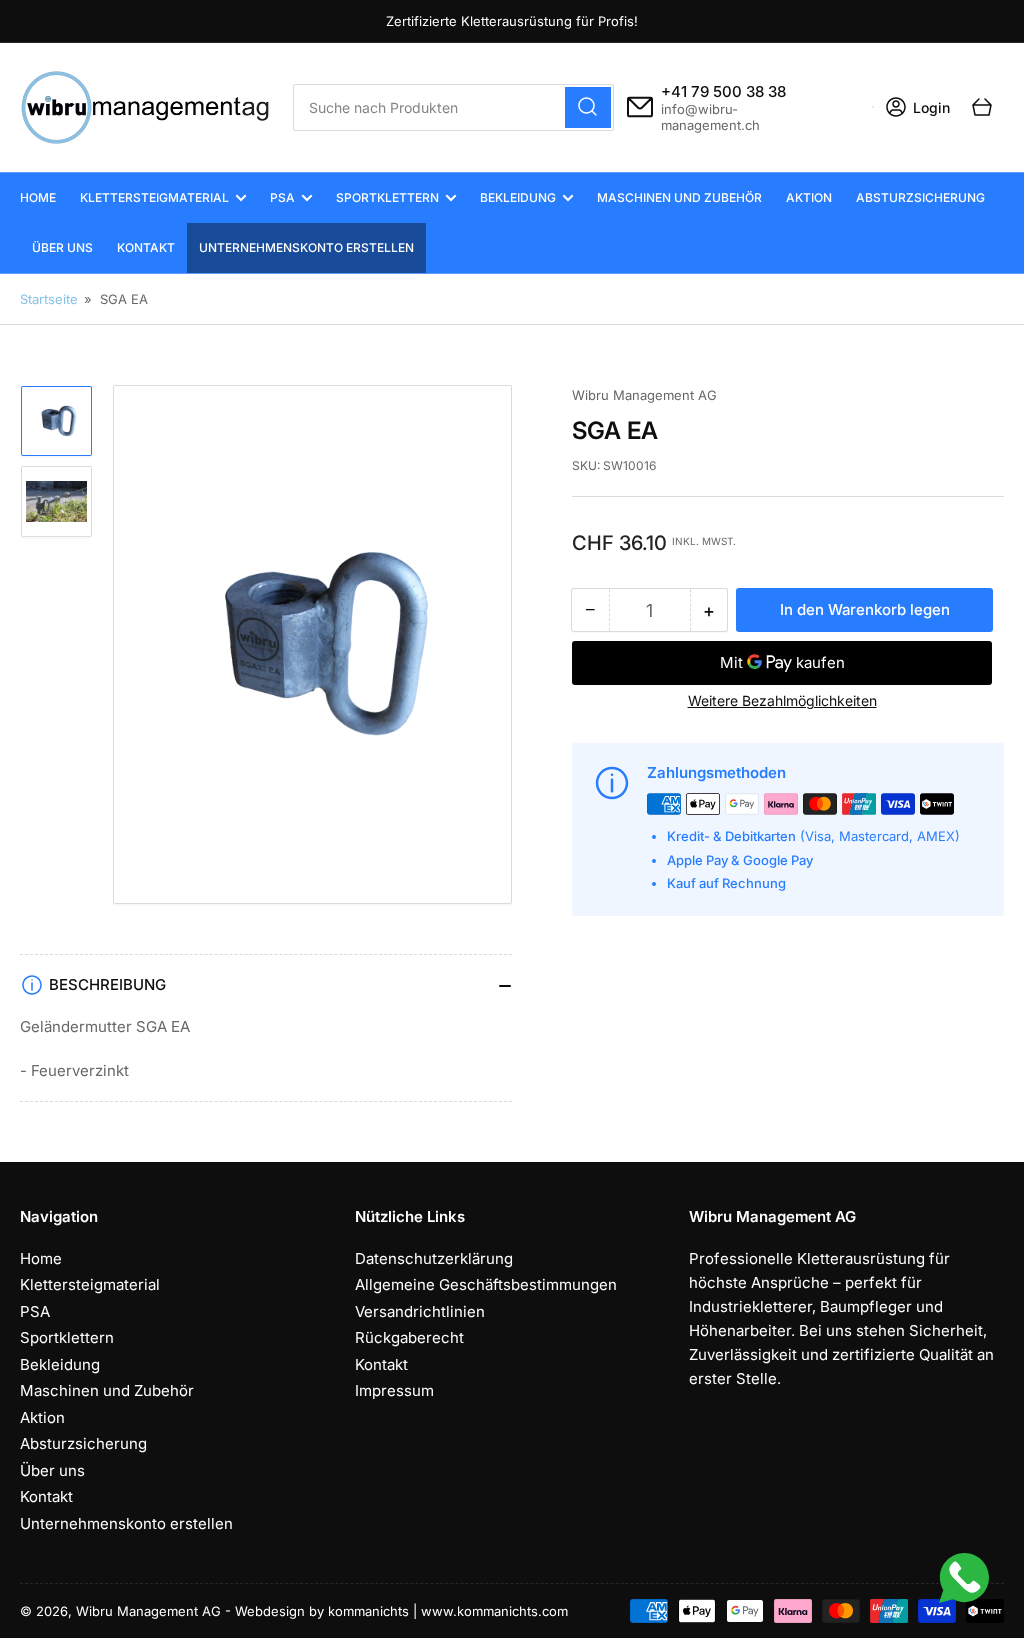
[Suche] (588, 107)
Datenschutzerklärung (434, 1258)
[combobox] (453, 107)
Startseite (49, 299)
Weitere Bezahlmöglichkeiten (782, 700)
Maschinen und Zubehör (679, 197)
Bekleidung (518, 197)
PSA (282, 197)
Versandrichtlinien (420, 1311)
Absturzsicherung (920, 197)
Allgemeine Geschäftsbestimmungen (486, 1284)
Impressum (394, 1390)
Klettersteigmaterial (154, 197)
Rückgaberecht (409, 1337)
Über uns (62, 247)
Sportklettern (387, 197)
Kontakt (146, 247)
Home (38, 197)
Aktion (809, 197)
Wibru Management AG (644, 395)
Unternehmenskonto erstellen (306, 247)
